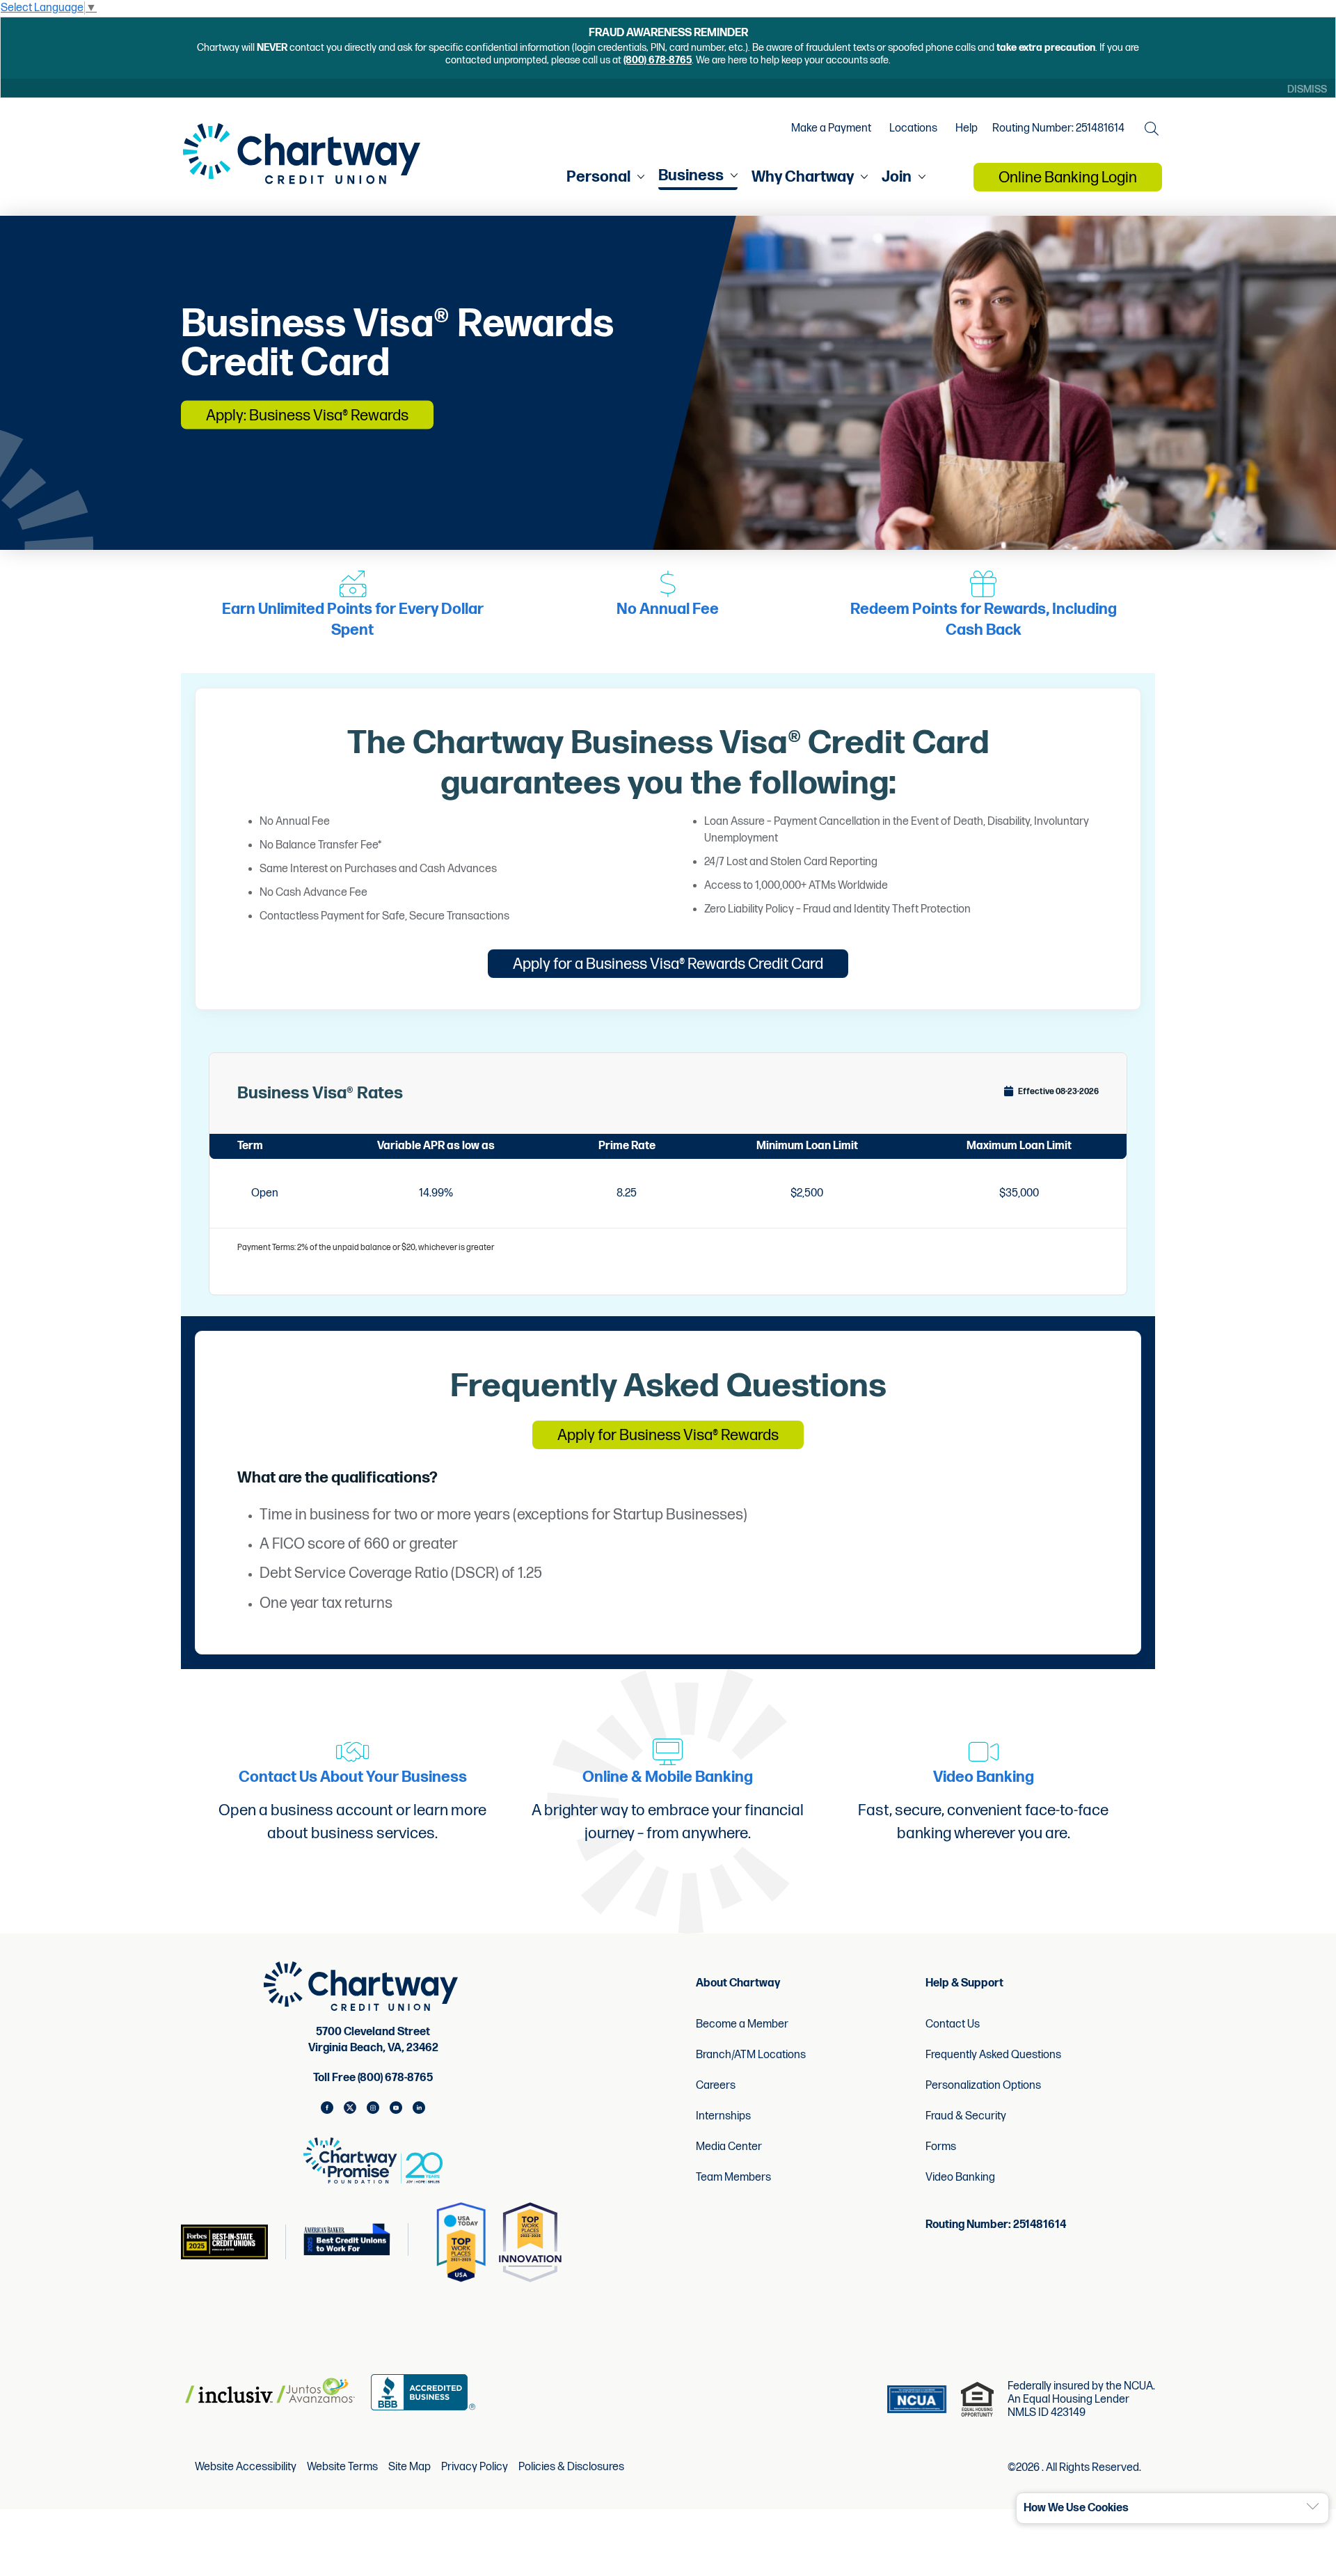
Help (967, 129)
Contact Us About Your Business (353, 1777)
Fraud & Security (966, 2116)
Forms (941, 2147)
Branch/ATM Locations (751, 2055)
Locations (913, 129)
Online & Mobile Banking (668, 1777)
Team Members (733, 2178)
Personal (598, 177)
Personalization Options (983, 2086)
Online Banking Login (1068, 178)
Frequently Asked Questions (993, 2055)
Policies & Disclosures (571, 2467)
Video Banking (984, 1777)
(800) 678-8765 (658, 60)
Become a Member (742, 2024)
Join (897, 177)
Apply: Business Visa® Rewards (307, 415)
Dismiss (1307, 89)
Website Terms (342, 2467)
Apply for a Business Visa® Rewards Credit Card (668, 964)
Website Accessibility (246, 2467)
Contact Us (953, 2024)
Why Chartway (803, 177)
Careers (716, 2086)
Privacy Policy (475, 2467)
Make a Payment (831, 129)
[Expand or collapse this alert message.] (1313, 2507)
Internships (723, 2116)
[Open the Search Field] (1152, 129)
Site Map (409, 2467)
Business (691, 176)
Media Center (729, 2147)
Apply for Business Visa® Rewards (668, 1436)
